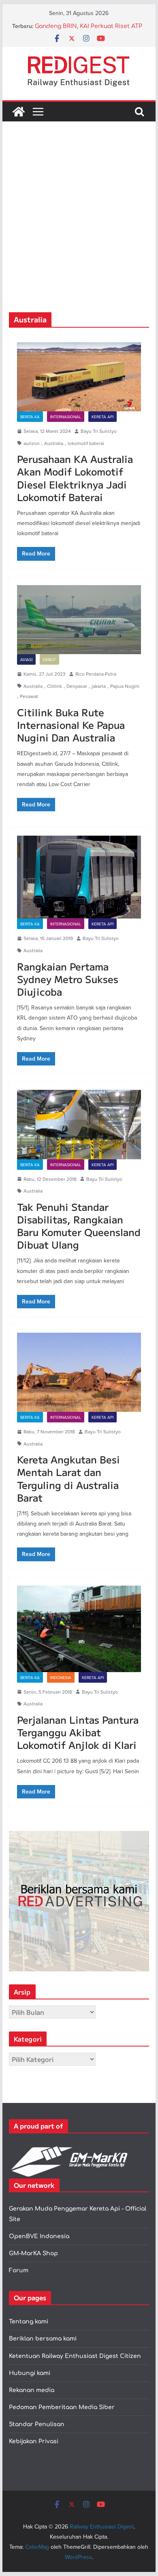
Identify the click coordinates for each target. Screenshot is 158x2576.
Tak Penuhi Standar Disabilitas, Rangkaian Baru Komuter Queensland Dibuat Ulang (79, 1226)
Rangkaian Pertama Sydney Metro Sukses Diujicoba (68, 979)
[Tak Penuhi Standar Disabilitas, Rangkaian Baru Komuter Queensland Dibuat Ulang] (79, 1124)
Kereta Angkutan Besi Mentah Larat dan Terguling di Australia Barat (68, 1478)
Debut (49, 659)
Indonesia (61, 1677)
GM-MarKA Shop (33, 2253)
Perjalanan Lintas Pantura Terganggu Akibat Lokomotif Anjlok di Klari (78, 1732)
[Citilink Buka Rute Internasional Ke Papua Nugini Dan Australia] (79, 620)
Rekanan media (32, 2390)
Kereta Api (102, 417)
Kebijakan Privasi (34, 2441)
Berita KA (30, 417)
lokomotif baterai (86, 443)
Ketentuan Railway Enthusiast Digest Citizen (75, 2356)
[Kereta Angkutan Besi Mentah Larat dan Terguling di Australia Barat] (79, 1372)
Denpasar (77, 686)
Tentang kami (29, 2322)
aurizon (32, 443)
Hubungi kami (30, 2373)
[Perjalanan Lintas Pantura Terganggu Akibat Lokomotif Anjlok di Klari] (79, 1629)
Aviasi (26, 659)
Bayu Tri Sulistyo (99, 431)
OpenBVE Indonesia (39, 2236)
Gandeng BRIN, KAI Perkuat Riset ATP (89, 26)
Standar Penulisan (37, 2424)
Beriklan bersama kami (43, 2339)
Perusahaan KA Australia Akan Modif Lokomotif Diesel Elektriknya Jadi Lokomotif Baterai (75, 478)
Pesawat (29, 696)
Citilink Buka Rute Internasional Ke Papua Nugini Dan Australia (71, 725)
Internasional (66, 417)
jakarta (99, 686)
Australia (54, 443)
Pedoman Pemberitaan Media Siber (62, 2407)
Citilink (54, 686)
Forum (19, 2270)
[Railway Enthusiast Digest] (19, 112)
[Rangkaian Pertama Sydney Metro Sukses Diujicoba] (79, 877)
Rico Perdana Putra (96, 674)
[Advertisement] (79, 229)
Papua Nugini (125, 686)
